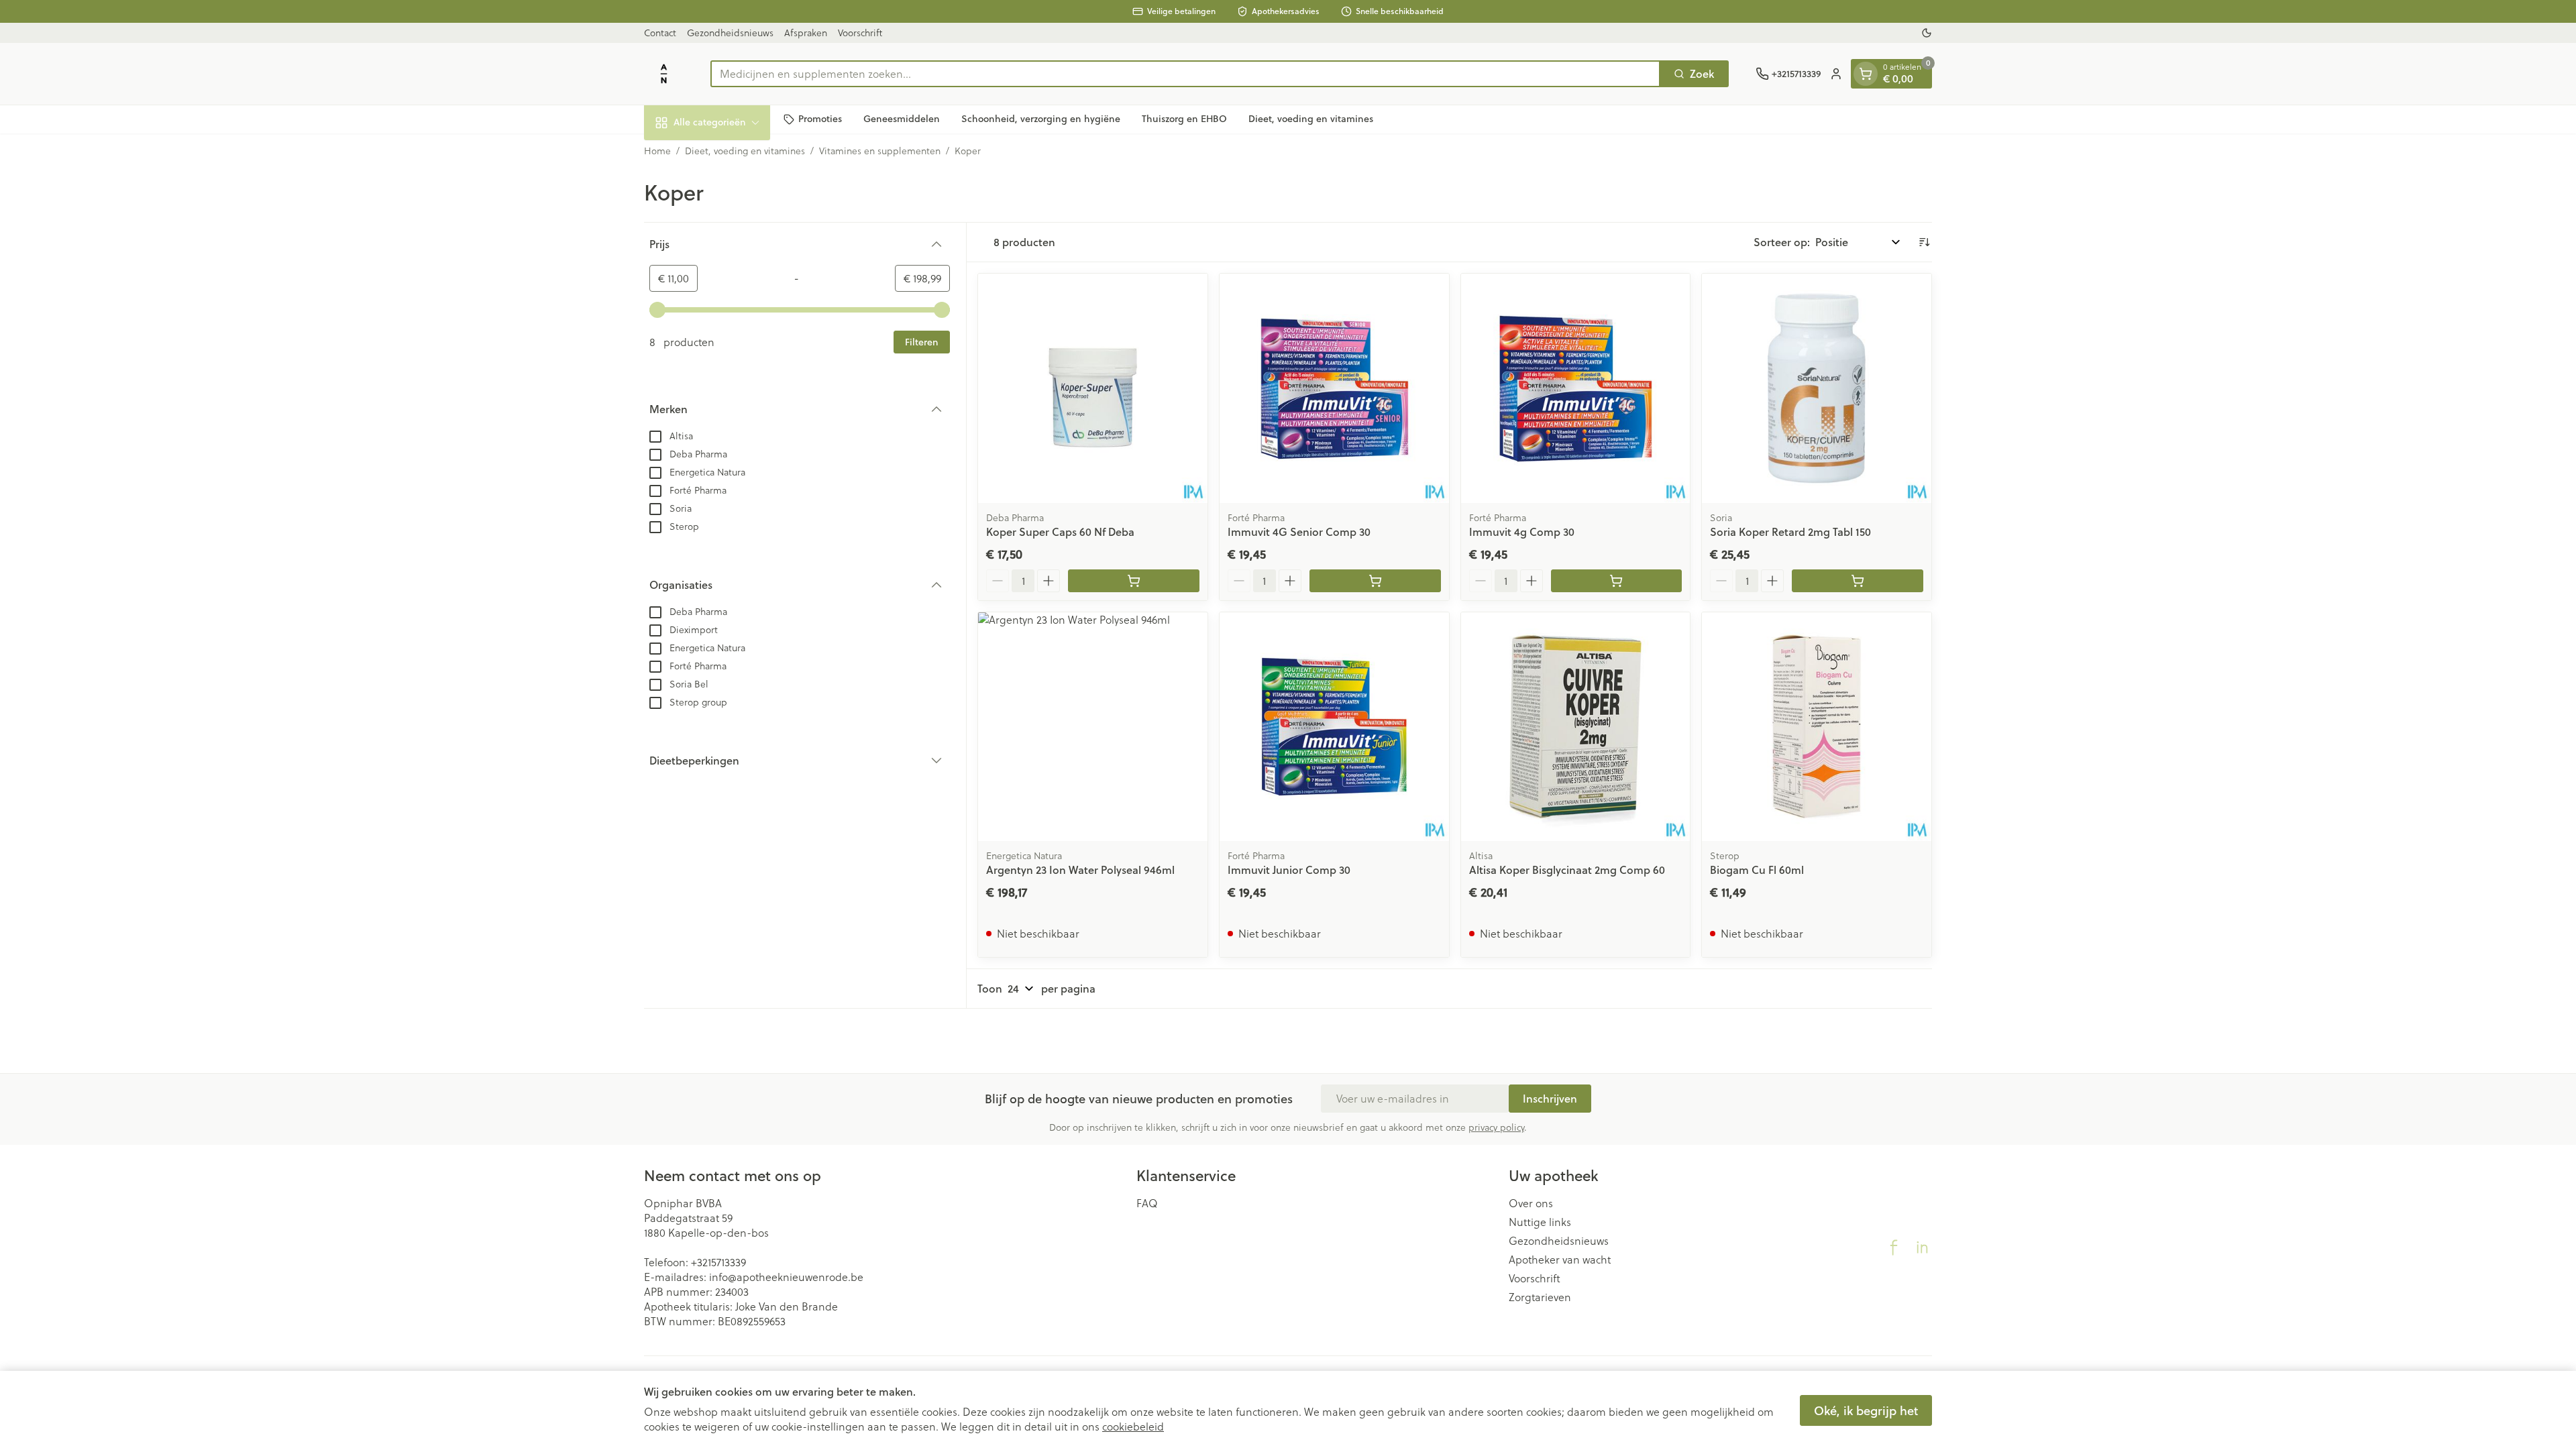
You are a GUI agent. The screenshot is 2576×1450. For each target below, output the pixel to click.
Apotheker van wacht (1560, 1260)
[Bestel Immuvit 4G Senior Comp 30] (1375, 581)
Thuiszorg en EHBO (1184, 119)
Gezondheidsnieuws (730, 33)
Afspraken (806, 33)
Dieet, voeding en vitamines (1311, 119)
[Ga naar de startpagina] (664, 74)
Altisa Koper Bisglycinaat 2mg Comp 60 (1567, 870)
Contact (660, 33)
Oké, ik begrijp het (1866, 1410)
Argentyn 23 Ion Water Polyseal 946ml (1080, 870)
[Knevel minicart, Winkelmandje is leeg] (1866, 74)
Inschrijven (1550, 1098)
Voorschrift (860, 33)
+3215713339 (718, 1262)
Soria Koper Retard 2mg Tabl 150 (1790, 532)
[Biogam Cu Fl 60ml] (1817, 727)
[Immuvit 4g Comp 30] (1576, 388)
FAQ (1147, 1203)
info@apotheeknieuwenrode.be (786, 1277)
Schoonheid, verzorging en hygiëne (1041, 119)
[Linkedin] (1922, 1247)
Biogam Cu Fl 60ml (1757, 870)
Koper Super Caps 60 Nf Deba (1060, 532)
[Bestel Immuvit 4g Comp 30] (1617, 581)
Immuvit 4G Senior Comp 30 (1299, 532)
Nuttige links (1540, 1222)
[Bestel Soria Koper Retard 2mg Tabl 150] (1858, 581)
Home (657, 151)
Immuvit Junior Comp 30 (1289, 870)
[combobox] (1185, 74)
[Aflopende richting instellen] (1924, 242)
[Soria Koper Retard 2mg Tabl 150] (1817, 388)
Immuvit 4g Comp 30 (1522, 532)
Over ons (1531, 1203)
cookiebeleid (1133, 1427)
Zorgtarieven (1540, 1297)
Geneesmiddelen (902, 119)
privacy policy (1496, 1127)
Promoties (820, 119)
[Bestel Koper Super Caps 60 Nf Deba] (1134, 581)
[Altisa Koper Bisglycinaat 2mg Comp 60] (1576, 727)
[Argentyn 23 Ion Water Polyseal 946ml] (1093, 727)
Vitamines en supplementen (880, 151)
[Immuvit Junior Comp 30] (1334, 727)
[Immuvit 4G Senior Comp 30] (1334, 388)
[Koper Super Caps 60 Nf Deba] (1093, 388)
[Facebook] (1894, 1247)
